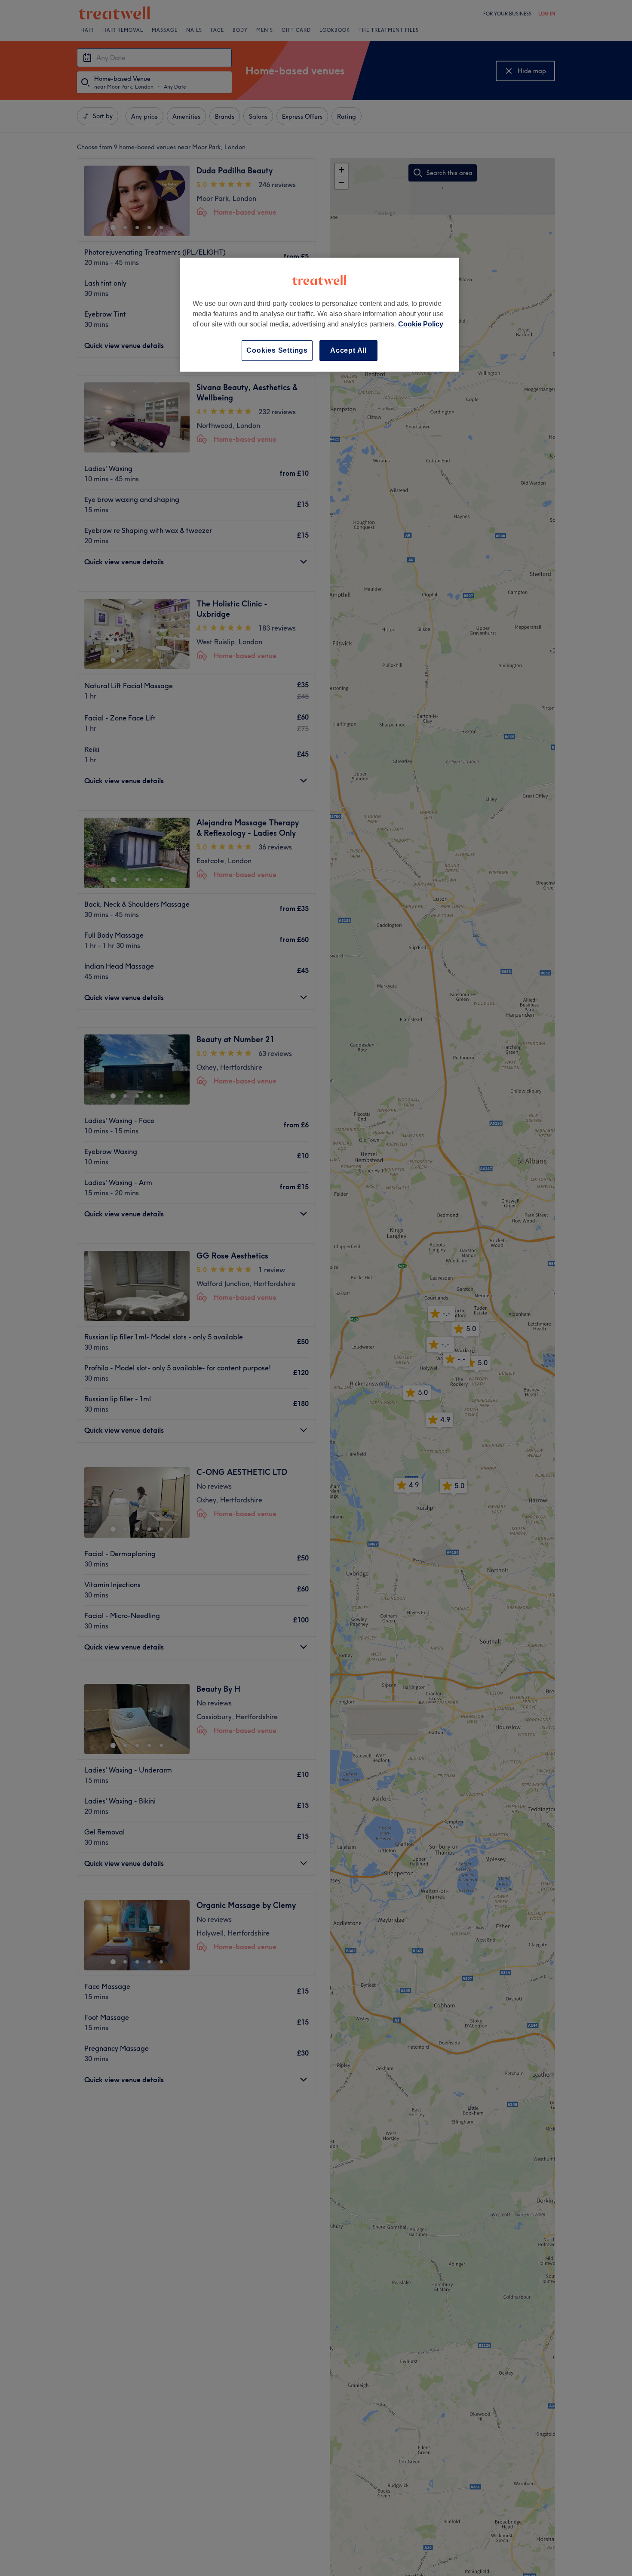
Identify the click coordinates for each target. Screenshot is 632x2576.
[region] (319, 315)
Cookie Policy (421, 324)
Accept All (348, 350)
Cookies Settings (277, 350)
